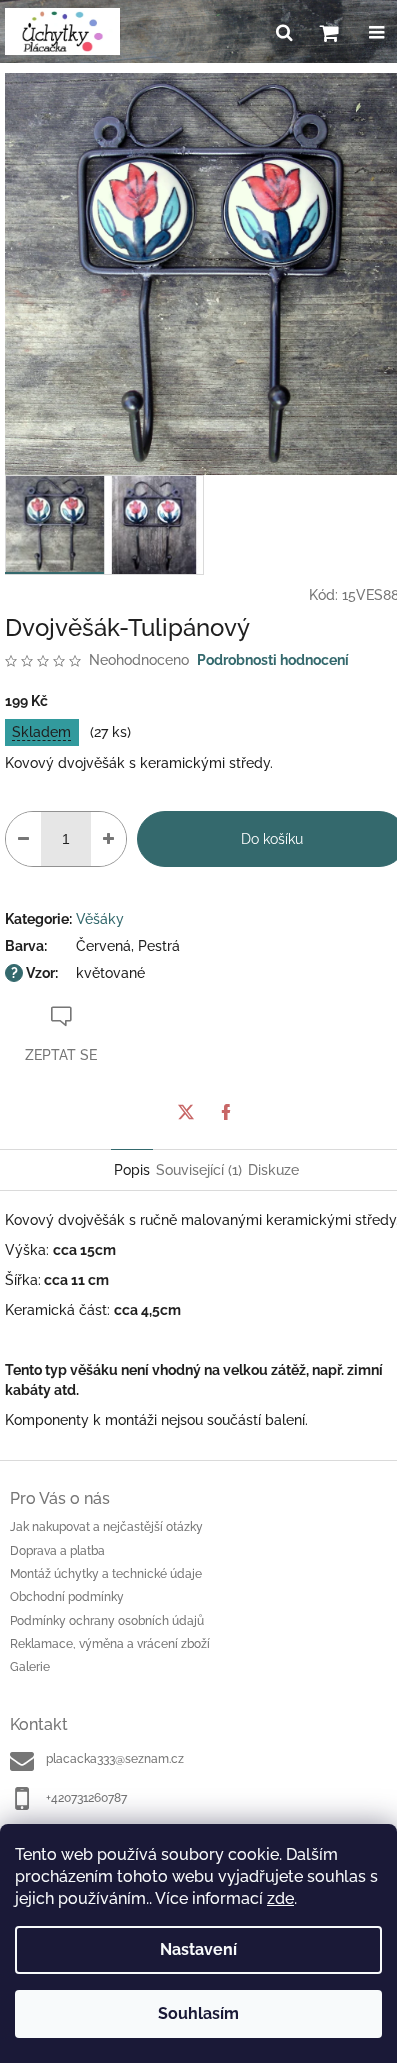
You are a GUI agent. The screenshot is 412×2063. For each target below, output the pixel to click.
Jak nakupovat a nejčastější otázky (106, 1527)
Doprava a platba (57, 1551)
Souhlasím (198, 2013)
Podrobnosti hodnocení (273, 660)
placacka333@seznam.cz (115, 1759)
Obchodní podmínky (67, 1597)
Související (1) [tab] (199, 1170)
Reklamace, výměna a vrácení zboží (110, 1644)
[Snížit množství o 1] (23, 839)
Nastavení (198, 1949)
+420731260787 (86, 1798)
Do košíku (272, 839)
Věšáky (100, 919)
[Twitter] (186, 1112)
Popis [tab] (132, 1170)
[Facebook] (226, 1112)
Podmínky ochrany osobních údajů (107, 1621)
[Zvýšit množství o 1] (108, 839)
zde (280, 1898)
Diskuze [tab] (273, 1170)
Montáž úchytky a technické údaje (106, 1574)
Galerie (30, 1667)
